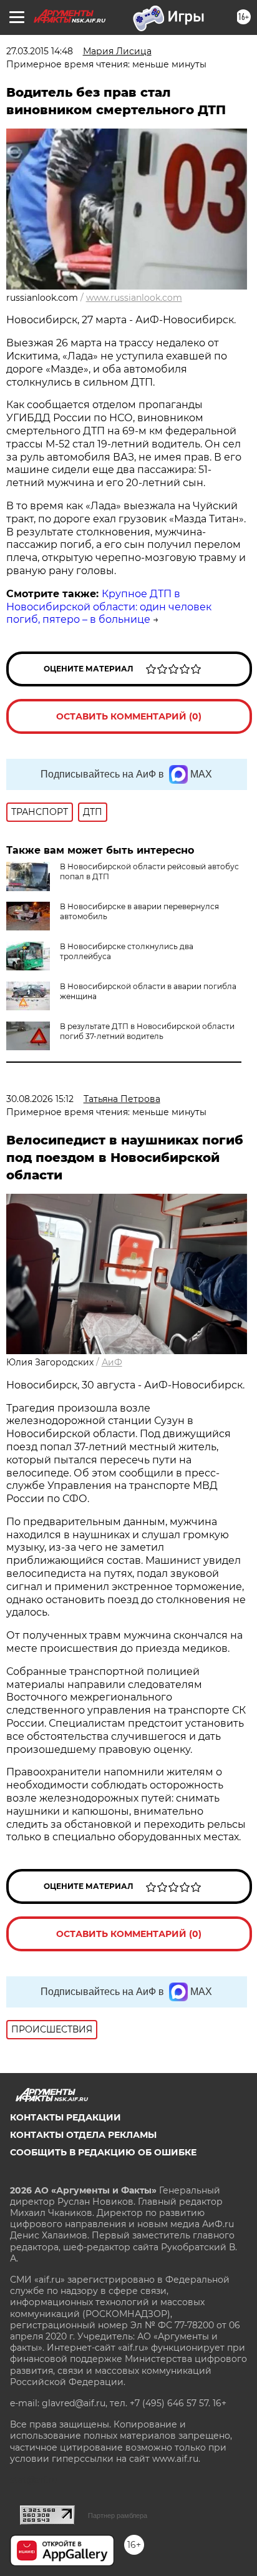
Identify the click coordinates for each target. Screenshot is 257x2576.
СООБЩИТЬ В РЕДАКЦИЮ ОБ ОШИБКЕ (103, 2152)
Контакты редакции (65, 2117)
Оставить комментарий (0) (129, 716)
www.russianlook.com (134, 298)
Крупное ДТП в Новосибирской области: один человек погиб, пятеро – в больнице (109, 607)
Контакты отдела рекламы (83, 2135)
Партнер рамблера (118, 2515)
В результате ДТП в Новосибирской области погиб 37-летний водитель (147, 1031)
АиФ (112, 1362)
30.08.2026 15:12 (40, 1099)
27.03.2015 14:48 (40, 51)
